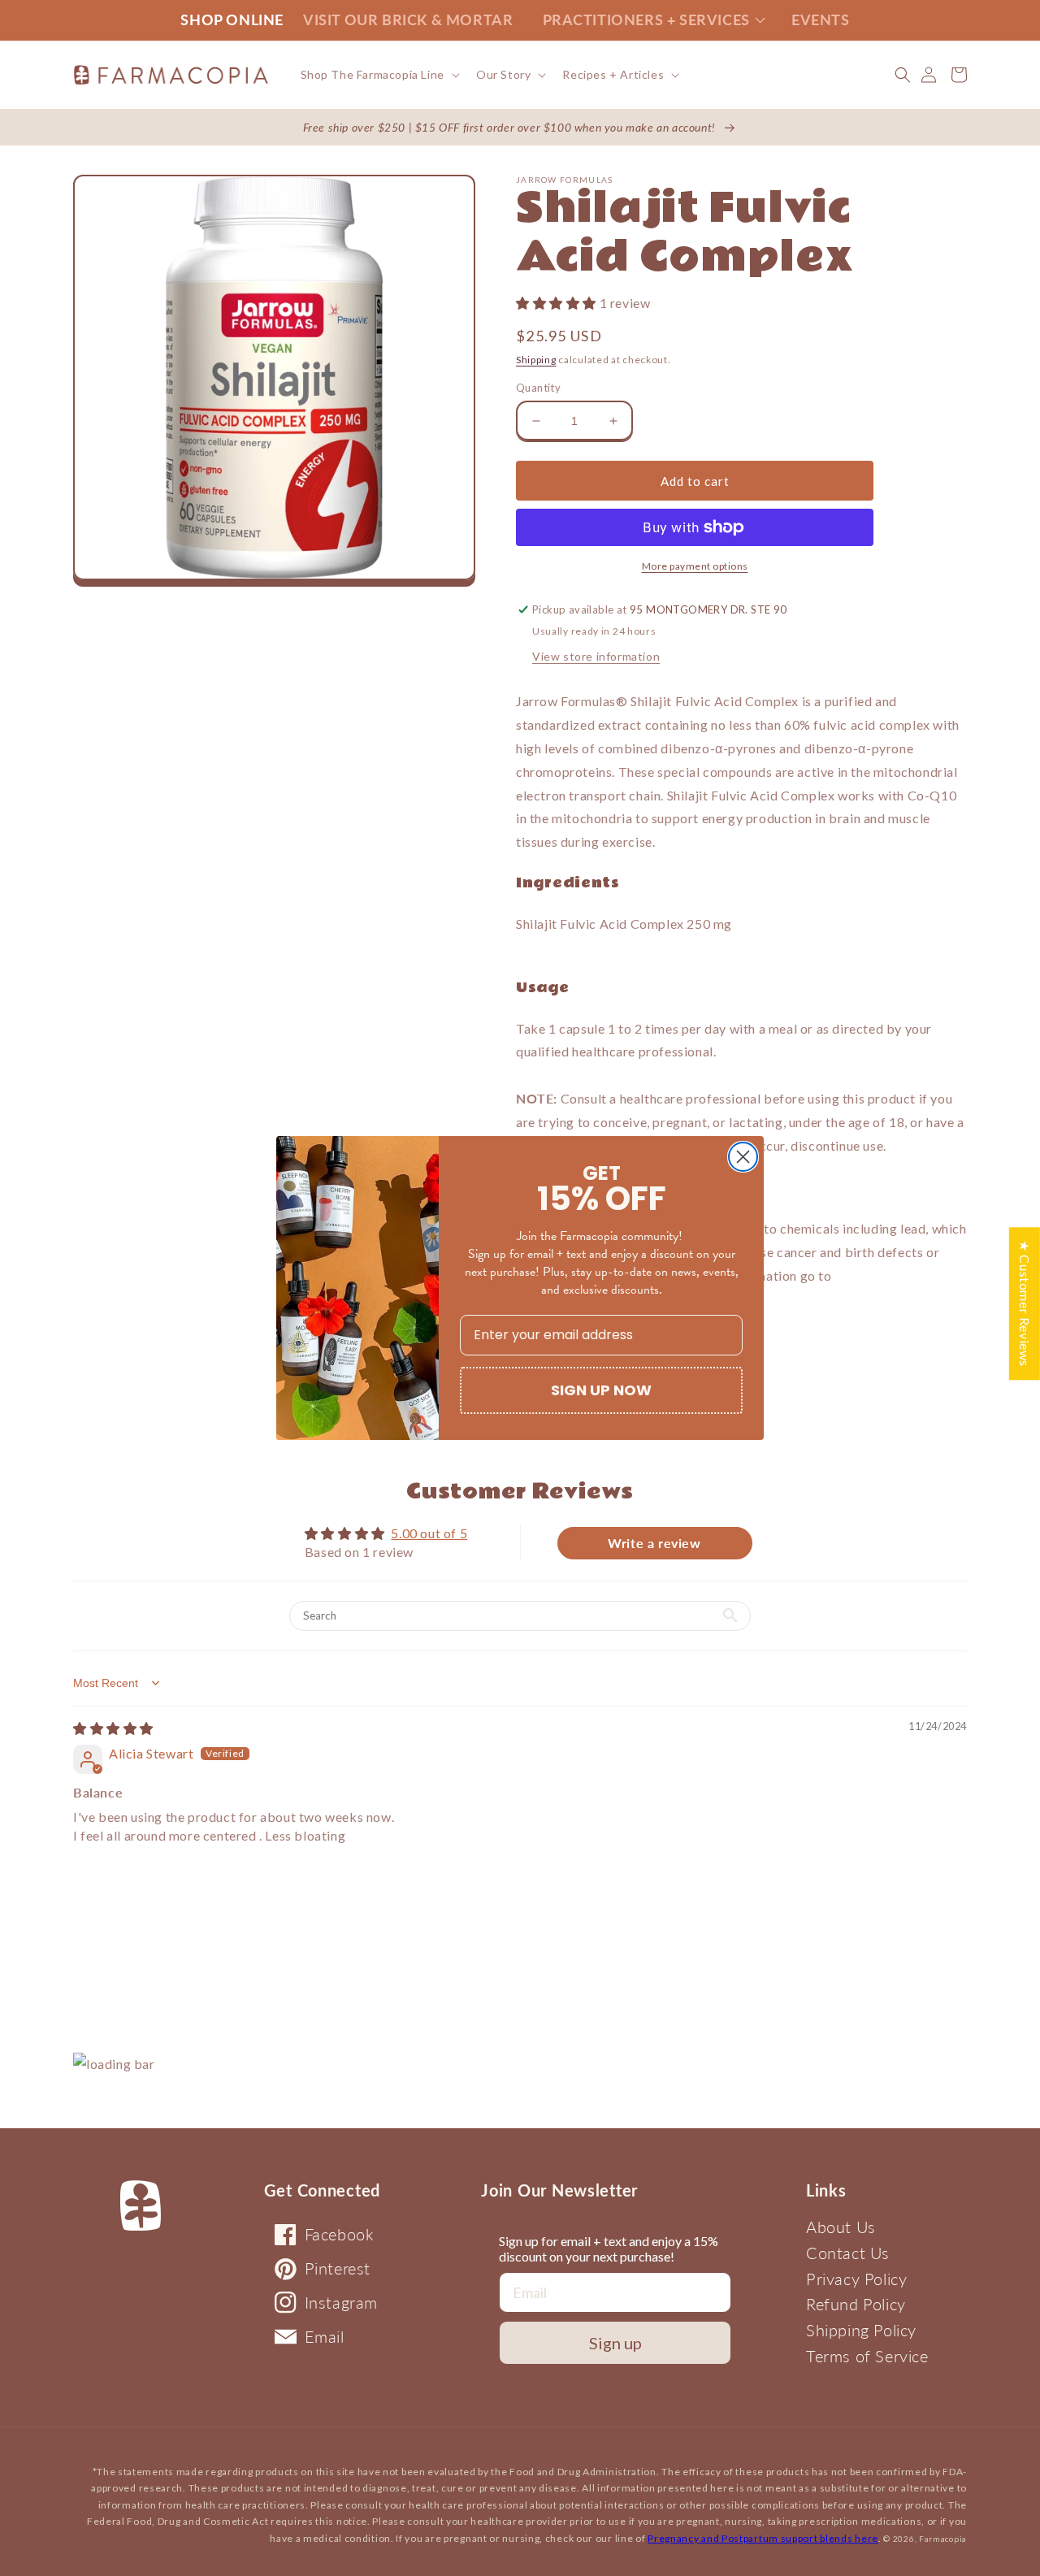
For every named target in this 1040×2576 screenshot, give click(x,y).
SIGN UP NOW (601, 1390)
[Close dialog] (743, 1157)
